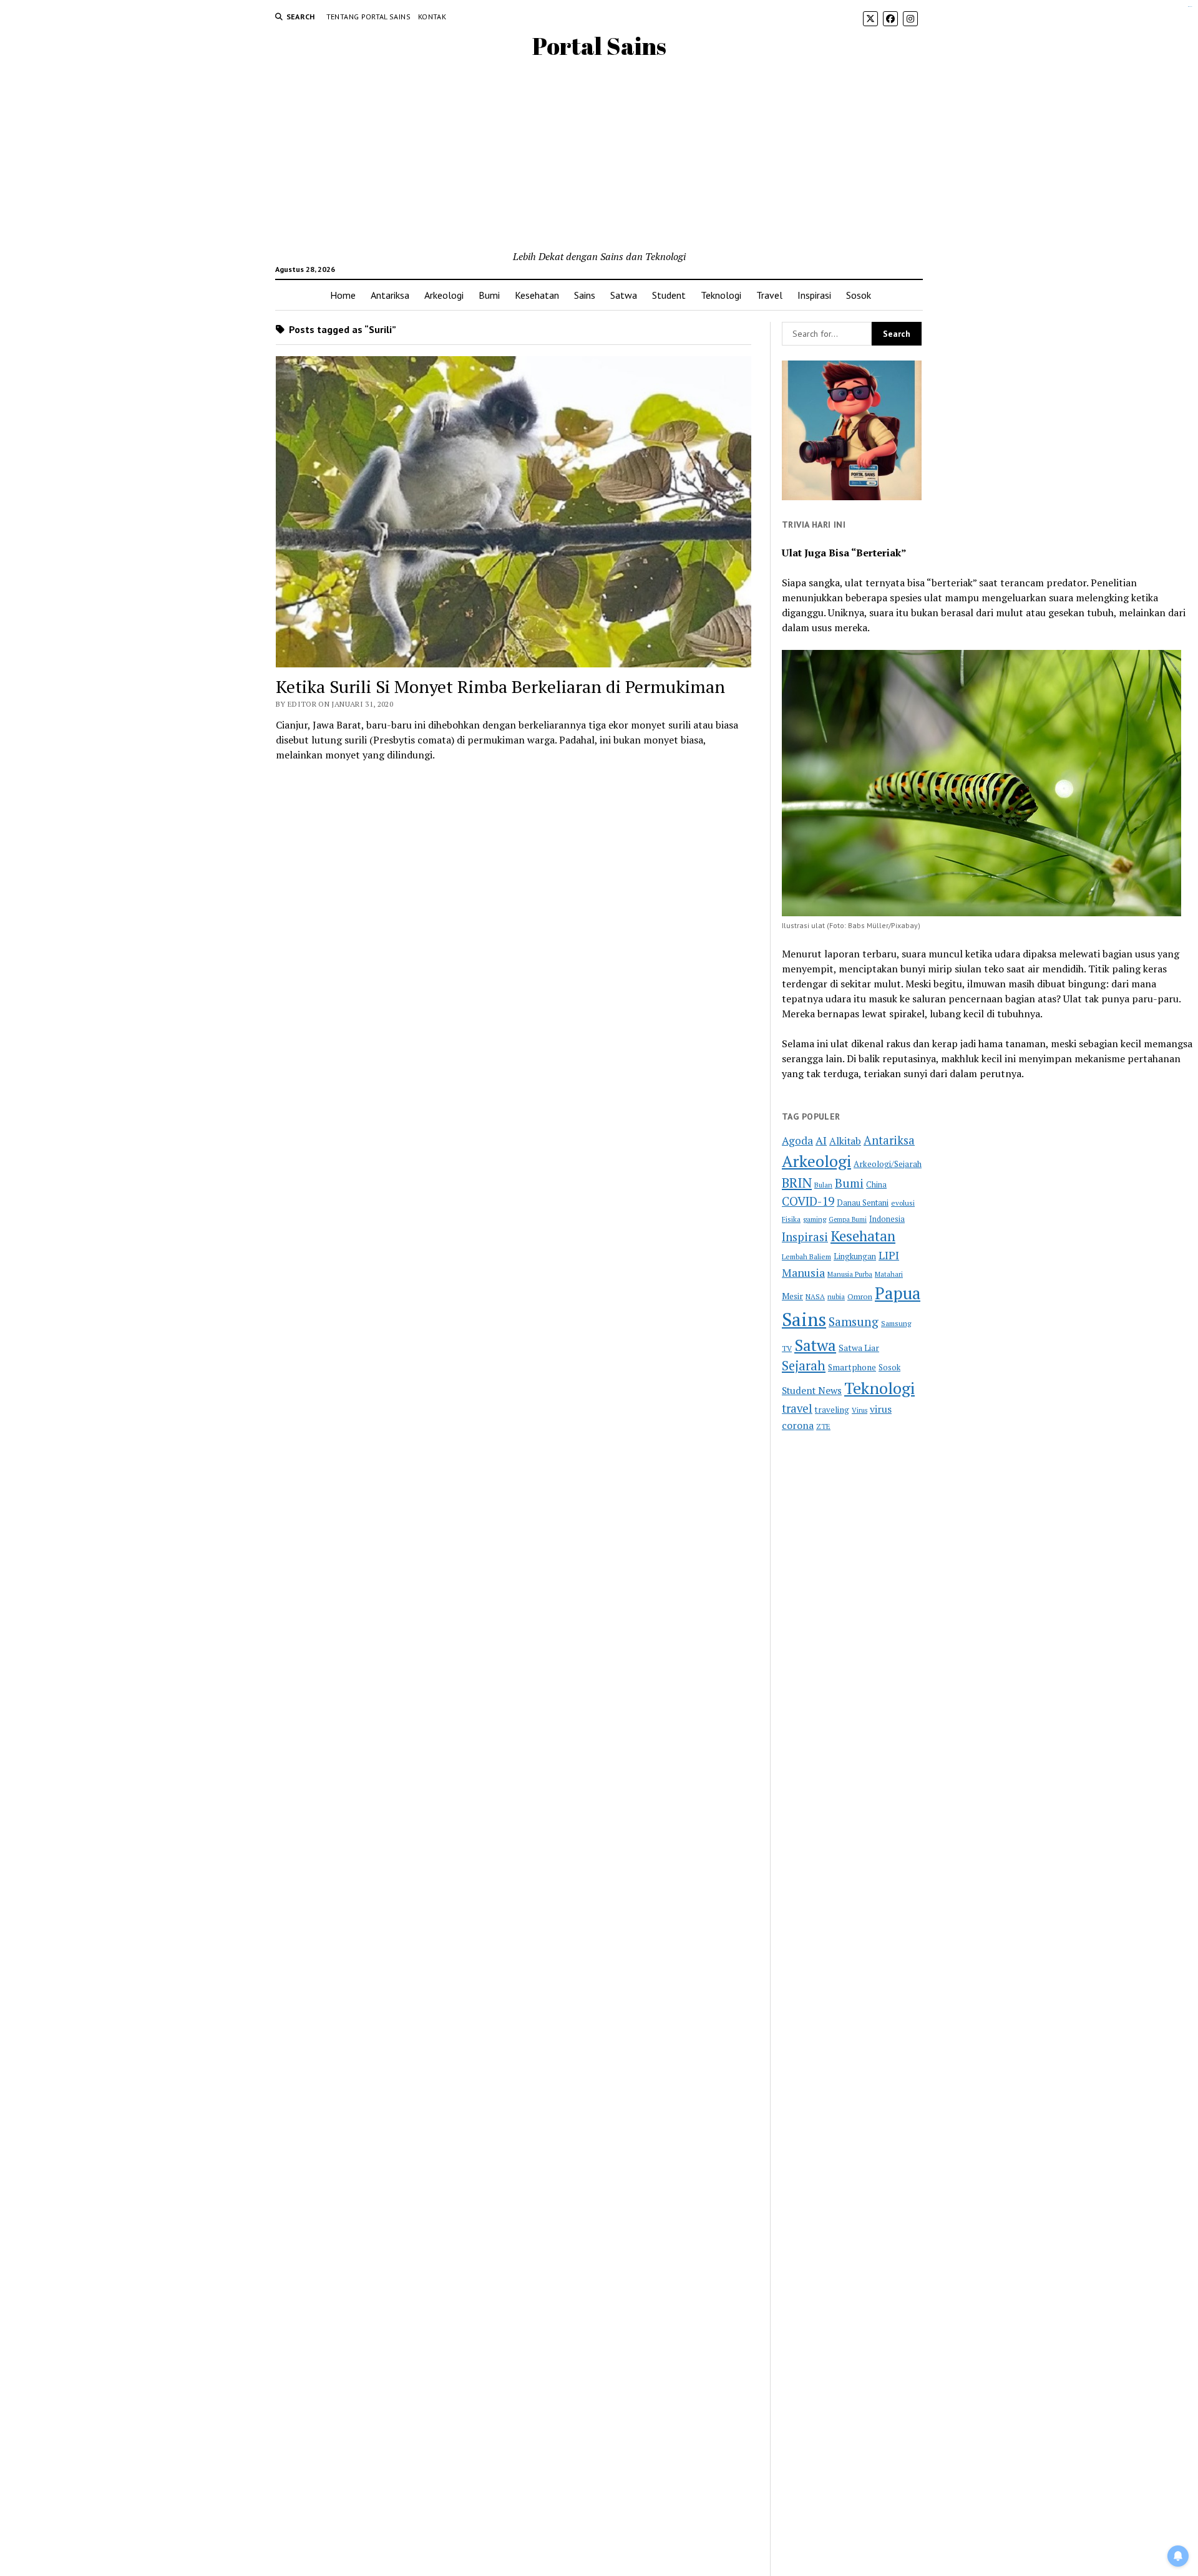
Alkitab (845, 1141)
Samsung (854, 1322)
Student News (812, 1390)
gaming (815, 1219)
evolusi (903, 1203)
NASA (815, 1296)
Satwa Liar (859, 1348)
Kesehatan (537, 295)
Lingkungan (855, 1257)
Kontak (432, 17)
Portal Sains (599, 46)
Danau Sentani (863, 1203)
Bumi (489, 295)
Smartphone (852, 1367)
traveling (832, 1410)
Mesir (792, 1296)
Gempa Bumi (848, 1219)
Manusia (803, 1272)
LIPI (889, 1255)
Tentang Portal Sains (368, 17)
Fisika (791, 1219)
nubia (836, 1296)
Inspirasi (814, 295)
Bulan (823, 1185)
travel (797, 1408)
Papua (898, 1293)
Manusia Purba (850, 1274)
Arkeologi (444, 295)
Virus (860, 1410)
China (876, 1185)
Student (669, 295)
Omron (860, 1296)
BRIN (797, 1183)
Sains (585, 295)
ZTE (823, 1426)
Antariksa (390, 295)
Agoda (797, 1140)
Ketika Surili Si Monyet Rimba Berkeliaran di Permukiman (500, 686)
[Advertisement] (599, 155)
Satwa (624, 295)
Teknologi (721, 295)
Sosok (859, 295)
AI (821, 1140)
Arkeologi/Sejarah (888, 1164)
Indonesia (887, 1219)
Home (343, 295)
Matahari (889, 1274)
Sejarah (804, 1366)
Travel (769, 295)
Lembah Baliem (806, 1257)
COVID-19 (808, 1201)
